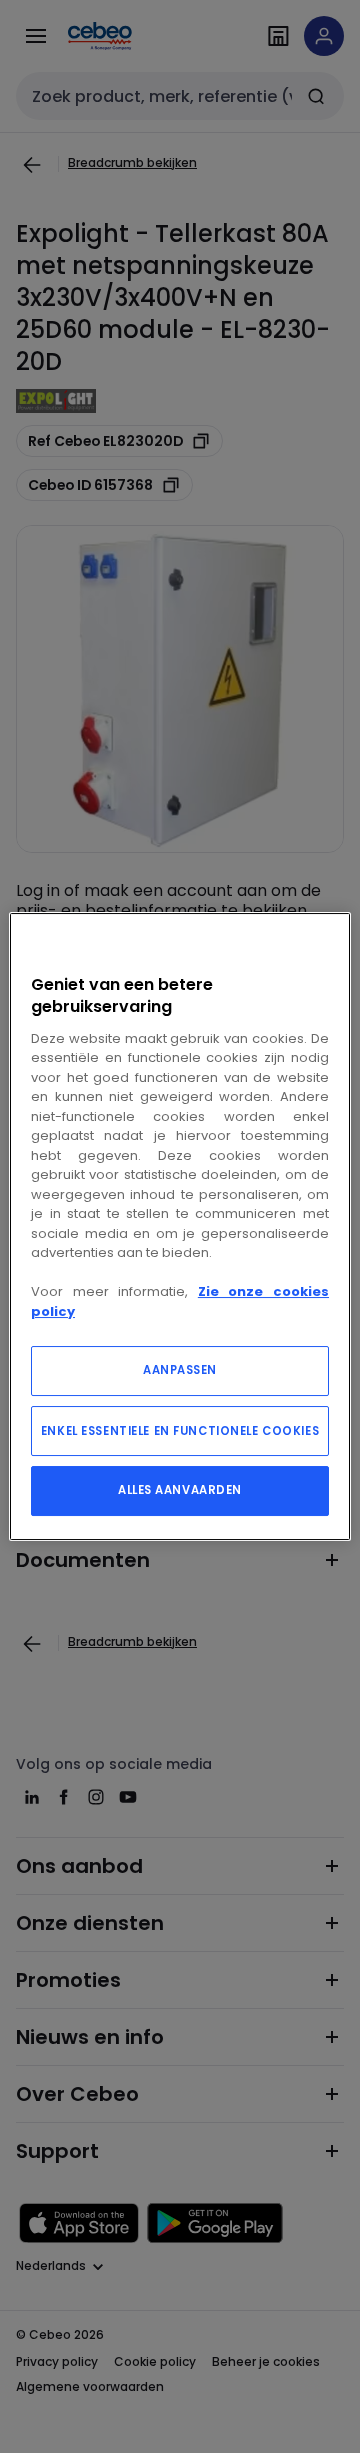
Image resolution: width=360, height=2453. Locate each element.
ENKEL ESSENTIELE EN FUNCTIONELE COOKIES (180, 1431)
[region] (180, 1227)
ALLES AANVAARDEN (180, 1490)
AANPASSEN (180, 1370)
